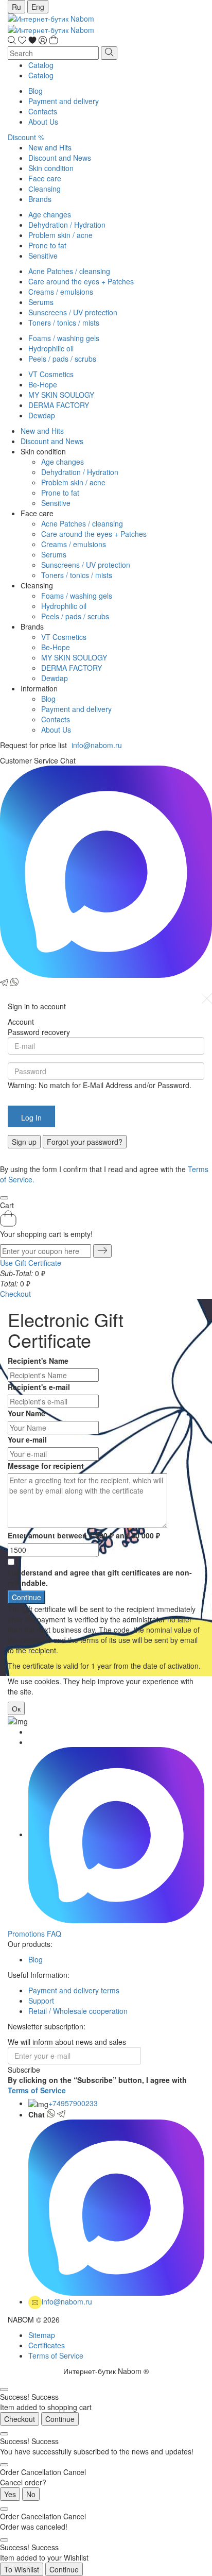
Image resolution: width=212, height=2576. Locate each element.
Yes (10, 2494)
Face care (45, 178)
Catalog (41, 65)
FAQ (54, 1934)
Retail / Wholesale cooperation (78, 2011)
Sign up (24, 1142)
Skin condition (51, 168)
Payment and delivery (64, 101)
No (31, 2494)
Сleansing (45, 189)
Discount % (26, 137)
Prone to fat (47, 245)
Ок (16, 1708)
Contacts (43, 111)
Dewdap (42, 415)
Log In (31, 1117)
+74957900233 (73, 2103)
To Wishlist (22, 2569)
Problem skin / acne (60, 235)
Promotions (26, 1934)
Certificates (47, 2345)
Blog (36, 91)
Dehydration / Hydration (67, 225)
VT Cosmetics (51, 374)
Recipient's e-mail (39, 1387)
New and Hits (50, 147)
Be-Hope (43, 384)
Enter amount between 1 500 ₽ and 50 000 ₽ (84, 1535)
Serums (41, 302)
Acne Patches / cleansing (69, 271)
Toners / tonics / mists (64, 323)
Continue (60, 2419)
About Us (43, 122)
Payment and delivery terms (74, 1990)
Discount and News (60, 158)
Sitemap (42, 2335)
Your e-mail (27, 1439)
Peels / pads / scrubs (62, 359)
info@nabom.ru (97, 745)
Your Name (26, 1413)
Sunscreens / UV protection (73, 312)
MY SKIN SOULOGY (61, 395)
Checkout (15, 1294)
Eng (38, 7)
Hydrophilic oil (51, 348)
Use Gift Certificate (31, 1263)
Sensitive (43, 256)
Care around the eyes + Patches (81, 281)
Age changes (50, 214)
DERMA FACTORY (59, 405)
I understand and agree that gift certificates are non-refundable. (100, 1578)
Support (41, 2001)
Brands (40, 199)
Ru (16, 7)
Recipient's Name (38, 1361)
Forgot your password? (85, 1142)
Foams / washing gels (64, 338)
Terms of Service (37, 2090)
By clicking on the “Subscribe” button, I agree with (97, 2085)
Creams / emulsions (61, 292)
